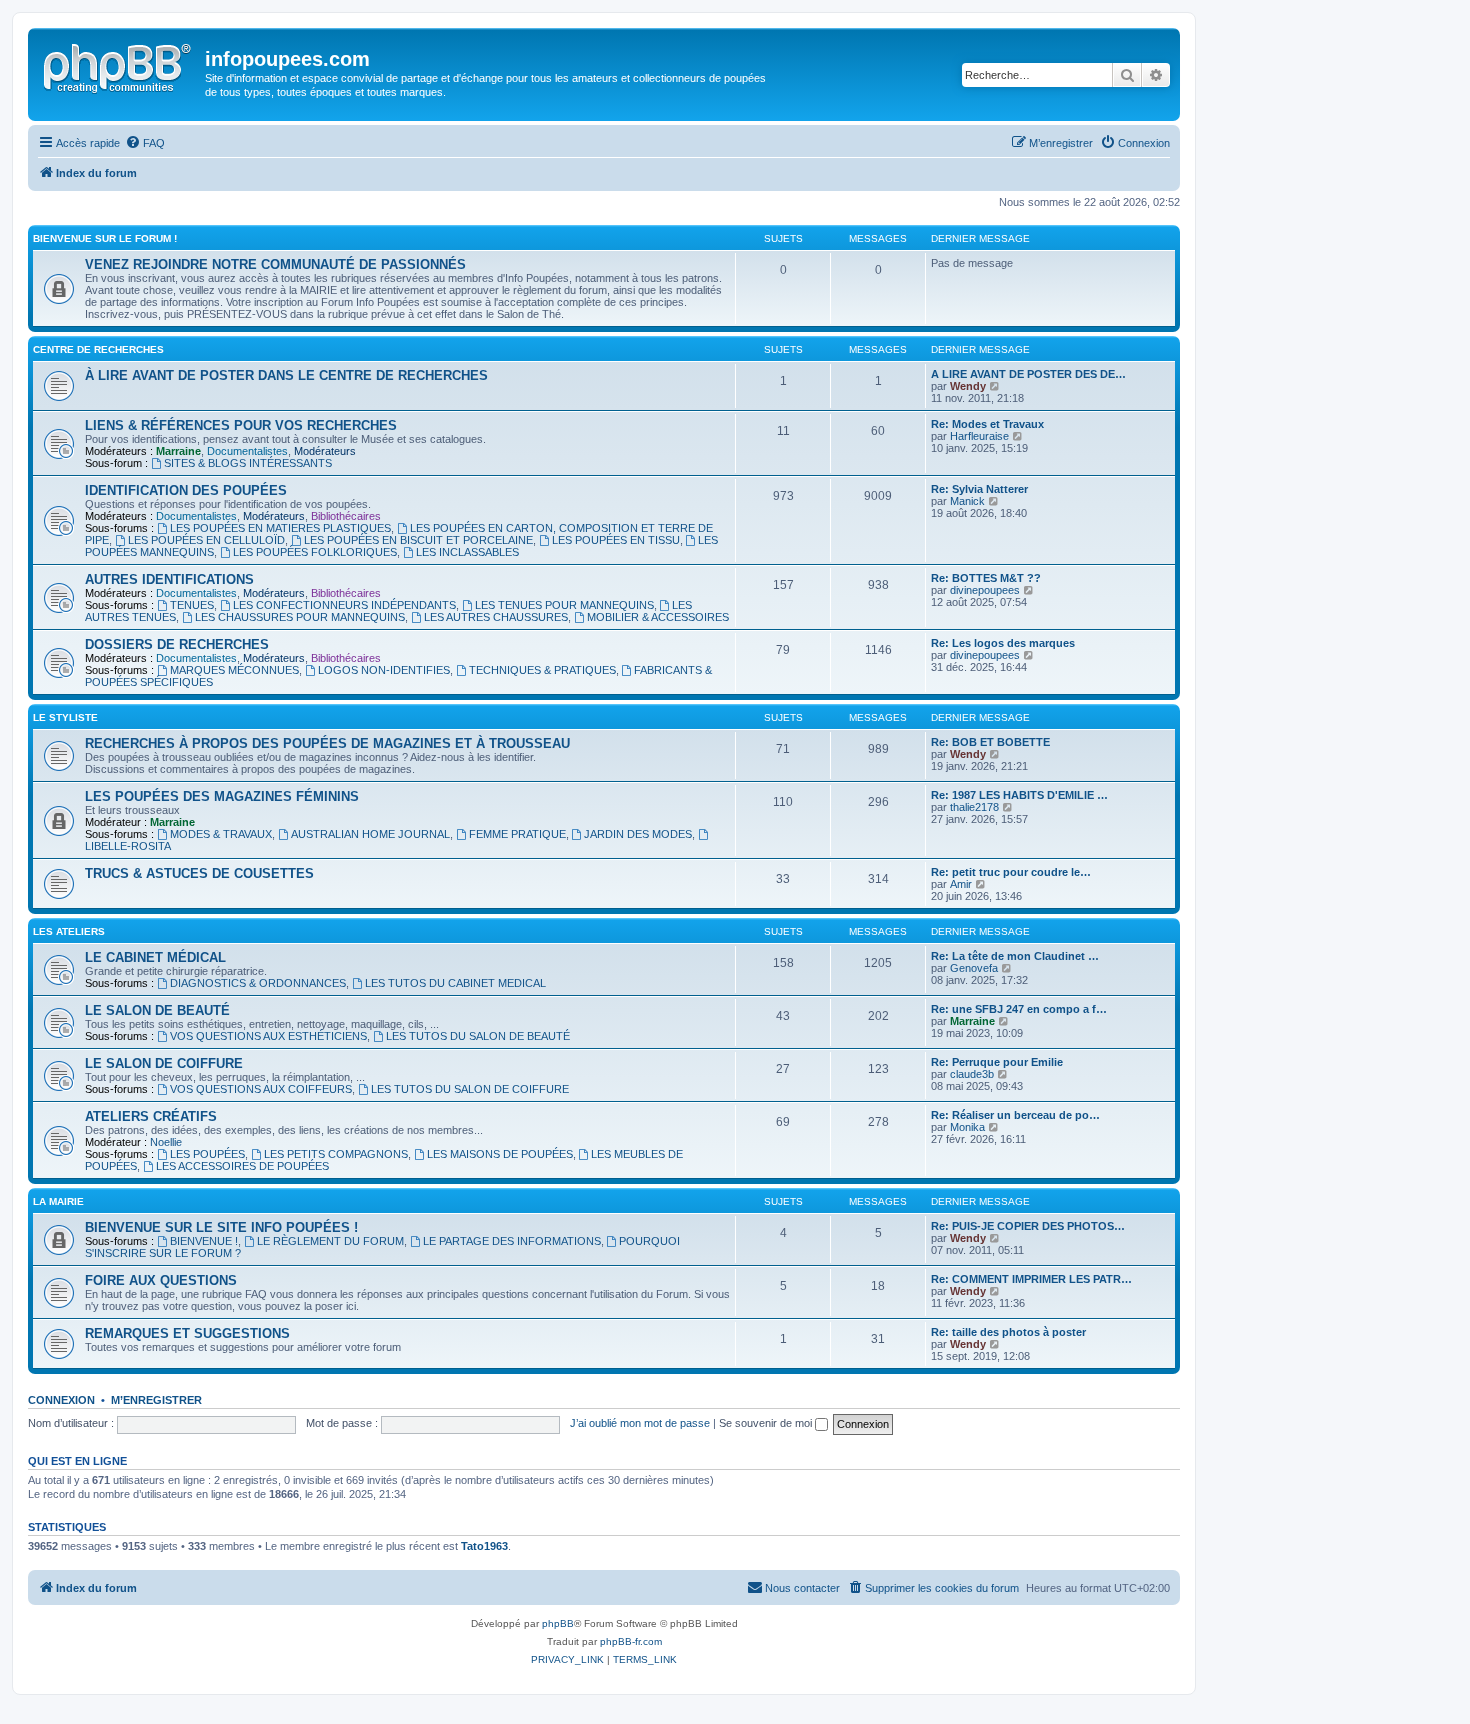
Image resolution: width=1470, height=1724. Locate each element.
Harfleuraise (979, 436)
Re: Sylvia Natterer (979, 489)
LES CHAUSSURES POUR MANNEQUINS (300, 617)
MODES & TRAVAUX (221, 834)
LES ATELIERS (69, 931)
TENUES (192, 605)
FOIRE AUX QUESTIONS (161, 1280)
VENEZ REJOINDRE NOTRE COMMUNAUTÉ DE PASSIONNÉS (275, 264)
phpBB (558, 1623)
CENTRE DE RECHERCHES (98, 349)
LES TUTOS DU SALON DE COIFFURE (470, 1089)
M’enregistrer (156, 1400)
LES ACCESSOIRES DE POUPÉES (242, 1166)
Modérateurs (325, 451)
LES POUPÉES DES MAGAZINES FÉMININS (222, 796)
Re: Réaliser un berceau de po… (1015, 1115)
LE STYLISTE (65, 717)
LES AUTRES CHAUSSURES (496, 617)
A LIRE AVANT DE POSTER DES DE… (1028, 374)
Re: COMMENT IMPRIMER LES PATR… (1031, 1279)
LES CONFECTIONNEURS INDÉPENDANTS (344, 605)
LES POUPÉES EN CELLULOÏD (206, 540)
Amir (961, 884)
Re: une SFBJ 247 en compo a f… (1019, 1009)
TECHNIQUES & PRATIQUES (542, 670)
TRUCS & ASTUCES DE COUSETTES (199, 873)
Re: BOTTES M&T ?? (986, 578)
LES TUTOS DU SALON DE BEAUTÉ (478, 1036)
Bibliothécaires (346, 516)
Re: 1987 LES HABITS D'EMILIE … (1019, 795)
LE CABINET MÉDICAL (155, 957)
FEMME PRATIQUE (517, 834)
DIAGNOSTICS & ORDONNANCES (258, 983)
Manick (967, 501)
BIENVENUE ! (204, 1241)
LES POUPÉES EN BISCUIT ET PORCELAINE (418, 540)
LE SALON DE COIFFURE (164, 1063)
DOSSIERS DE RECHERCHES (177, 644)
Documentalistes (247, 451)
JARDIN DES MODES (638, 834)
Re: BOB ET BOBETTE (990, 742)
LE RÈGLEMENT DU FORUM (330, 1241)
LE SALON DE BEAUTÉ (157, 1010)
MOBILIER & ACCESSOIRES (658, 617)
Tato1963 (484, 1546)
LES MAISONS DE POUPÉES (500, 1154)
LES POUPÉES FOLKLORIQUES (315, 552)
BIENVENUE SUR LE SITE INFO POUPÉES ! (221, 1227)
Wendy (968, 386)
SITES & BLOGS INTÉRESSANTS (248, 463)
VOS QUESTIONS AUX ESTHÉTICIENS (268, 1036)
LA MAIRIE (58, 1201)
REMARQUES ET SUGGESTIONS (187, 1333)
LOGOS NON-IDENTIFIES (384, 670)
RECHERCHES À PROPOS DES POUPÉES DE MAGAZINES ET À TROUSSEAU (327, 743)
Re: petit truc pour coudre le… (1011, 872)
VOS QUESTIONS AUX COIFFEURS (261, 1089)
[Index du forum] (119, 65)
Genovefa (974, 968)
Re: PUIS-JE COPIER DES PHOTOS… (1028, 1226)
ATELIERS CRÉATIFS (151, 1116)
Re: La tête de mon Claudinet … (1015, 956)
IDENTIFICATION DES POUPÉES (186, 490)
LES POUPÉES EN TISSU (616, 540)
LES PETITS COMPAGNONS (336, 1154)
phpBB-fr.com (631, 1641)
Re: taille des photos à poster (1008, 1332)
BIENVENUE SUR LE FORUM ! (105, 238)
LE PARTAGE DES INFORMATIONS (512, 1241)
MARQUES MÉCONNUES (234, 670)
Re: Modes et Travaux (987, 424)
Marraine (178, 451)
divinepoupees (985, 590)
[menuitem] (145, 143)
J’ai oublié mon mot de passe (640, 1423)
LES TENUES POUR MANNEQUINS (564, 605)
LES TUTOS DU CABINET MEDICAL (455, 983)
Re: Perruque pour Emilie (997, 1062)
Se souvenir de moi (767, 1423)
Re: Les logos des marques (1003, 643)
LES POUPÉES (207, 1154)
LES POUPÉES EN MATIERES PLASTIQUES (280, 528)
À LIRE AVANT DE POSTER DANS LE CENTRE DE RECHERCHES (286, 375)
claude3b (972, 1074)
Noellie (166, 1142)
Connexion (61, 1400)
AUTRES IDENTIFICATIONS (169, 579)
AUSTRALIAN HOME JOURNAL (370, 834)
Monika (967, 1127)
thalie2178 (974, 807)
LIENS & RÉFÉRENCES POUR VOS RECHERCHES (241, 425)
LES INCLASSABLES (467, 552)
